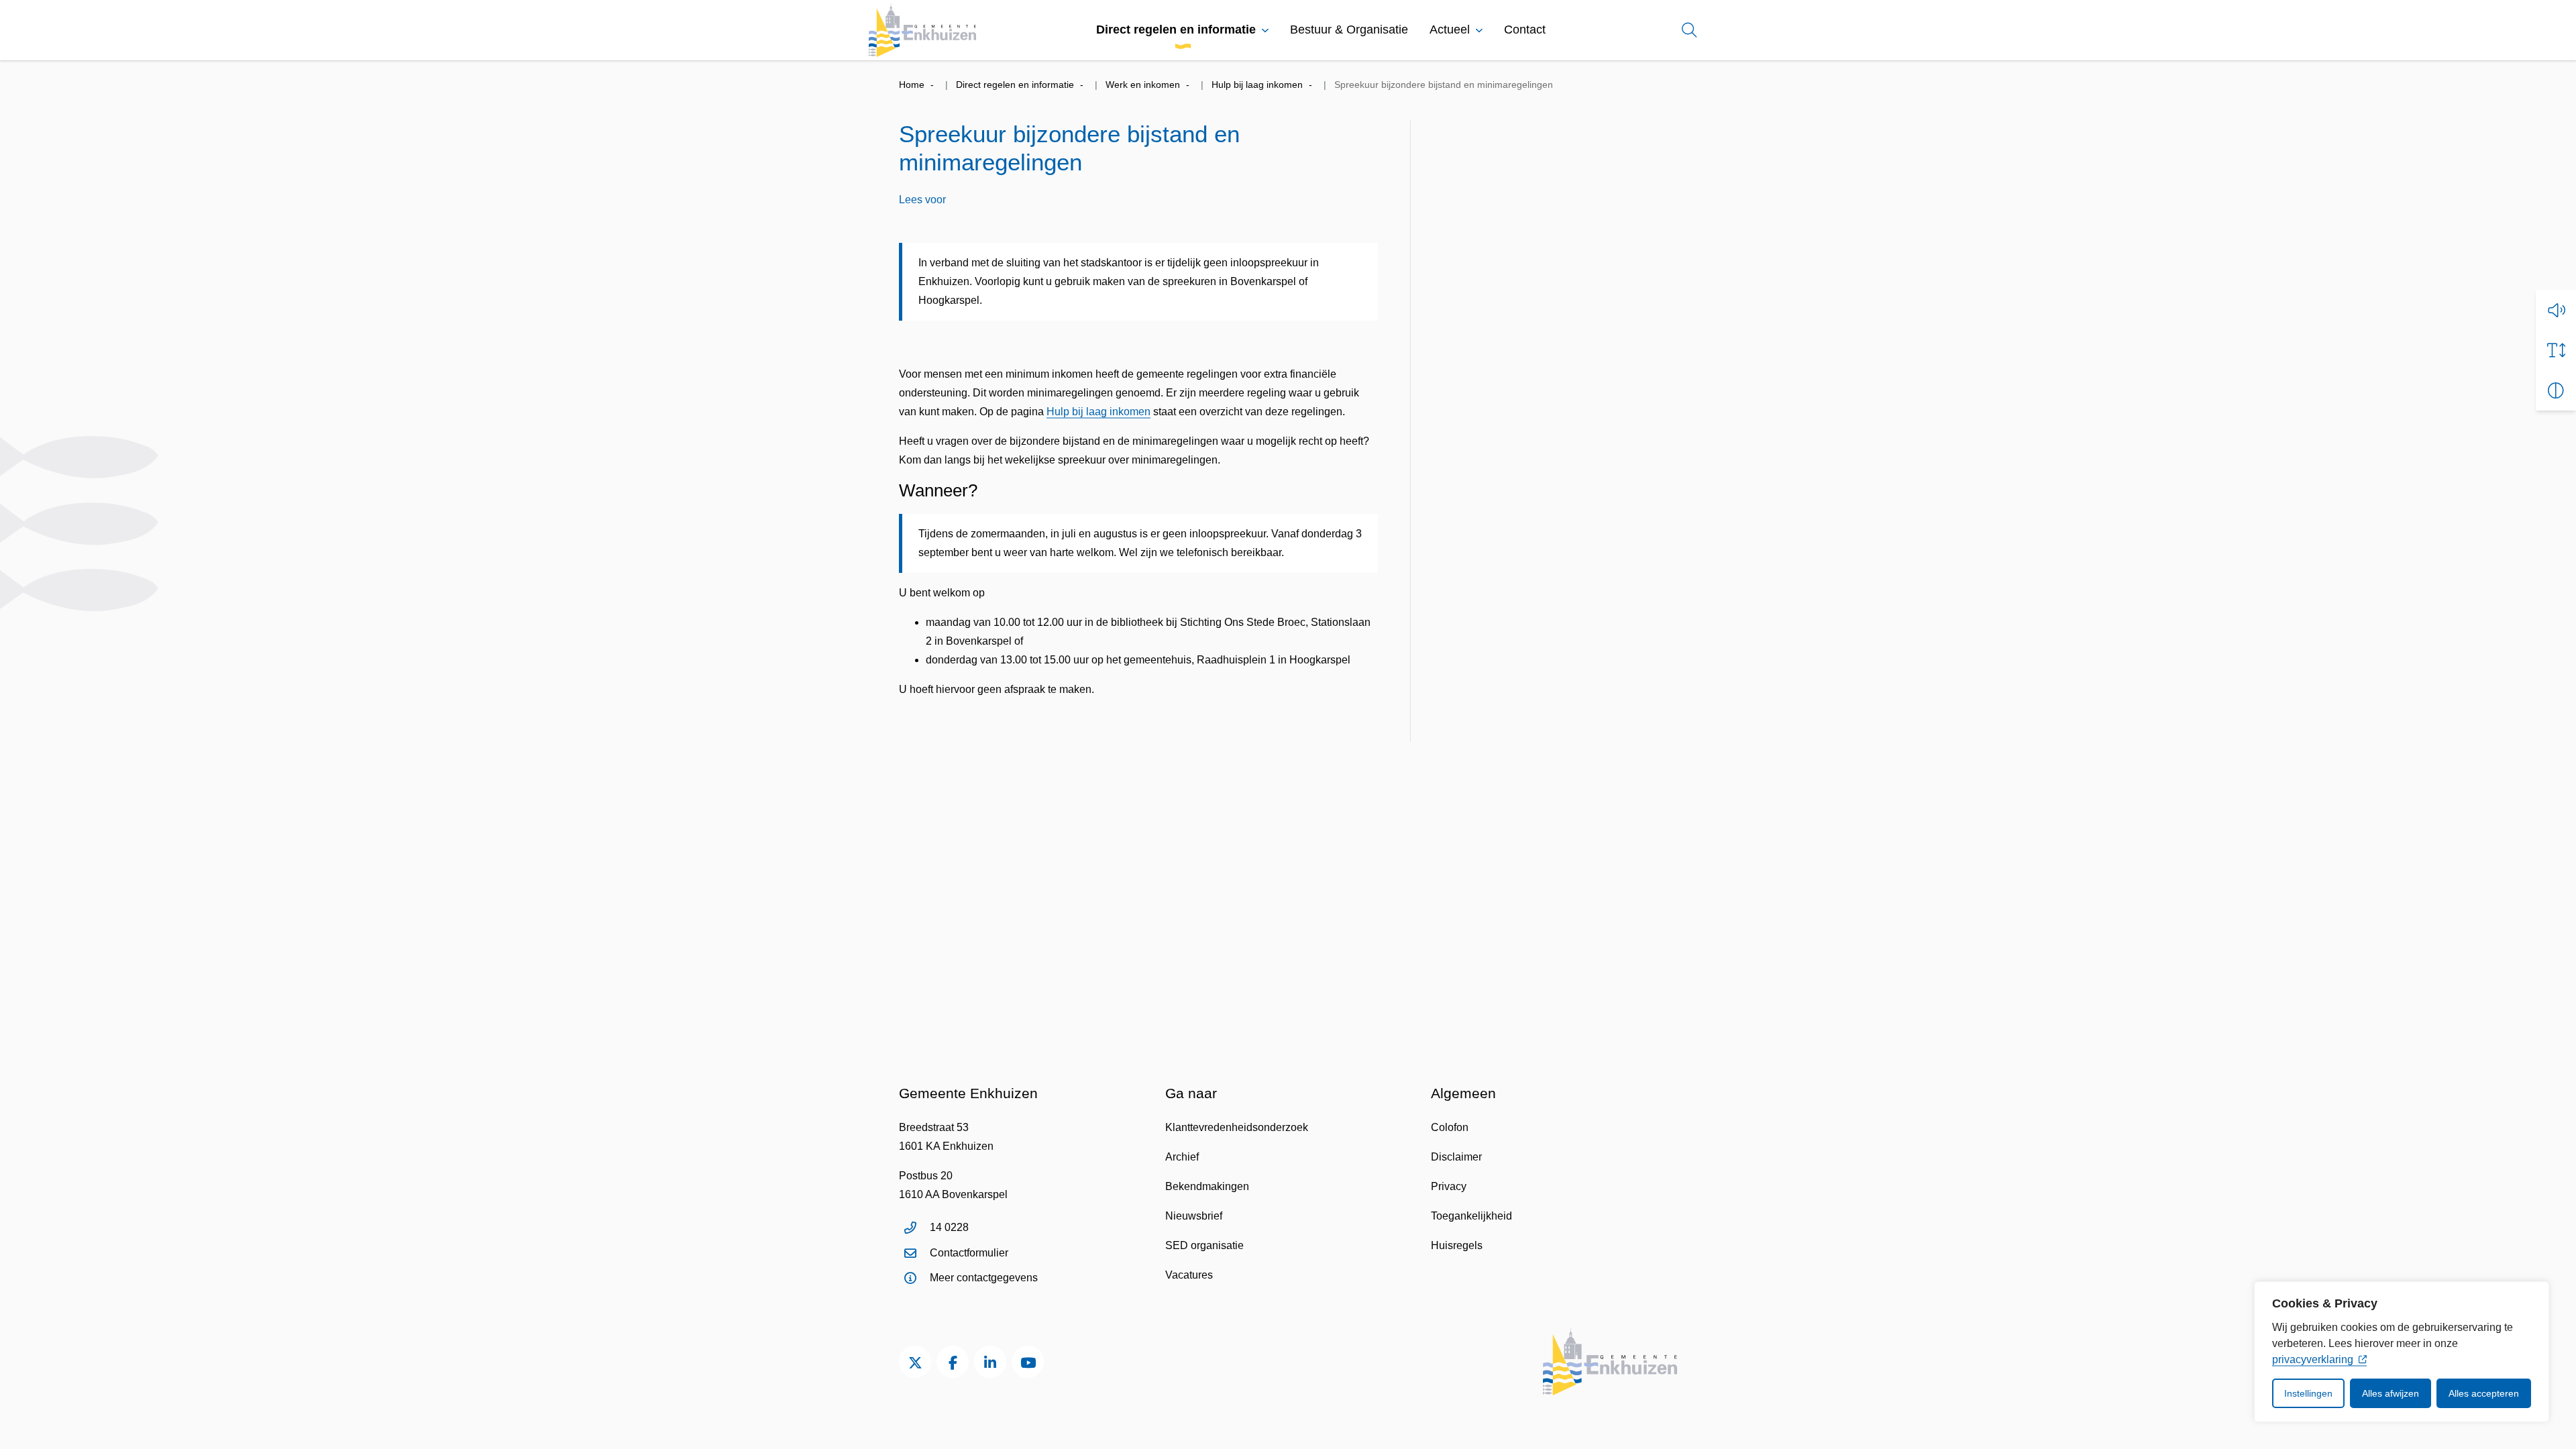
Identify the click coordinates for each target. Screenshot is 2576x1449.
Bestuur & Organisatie (1349, 30)
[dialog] (2402, 1352)
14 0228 (949, 1227)
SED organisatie (1204, 1245)
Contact (1525, 30)
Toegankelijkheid (1471, 1216)
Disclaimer (1456, 1157)
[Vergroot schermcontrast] (2556, 390)
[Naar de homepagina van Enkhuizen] (922, 30)
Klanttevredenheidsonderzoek (1237, 1127)
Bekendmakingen (1207, 1186)
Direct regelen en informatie (1176, 30)
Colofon (1450, 1127)
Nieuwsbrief (1194, 1216)
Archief (1182, 1157)
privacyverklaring (2313, 1359)
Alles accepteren (2484, 1393)
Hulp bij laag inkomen (1098, 412)
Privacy (1449, 1186)
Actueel (1450, 30)
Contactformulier (969, 1253)
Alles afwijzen (2391, 1393)
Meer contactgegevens (984, 1278)
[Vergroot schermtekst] (2556, 350)
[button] (2556, 310)
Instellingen (2308, 1393)
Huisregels (1457, 1245)
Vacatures (1189, 1275)
